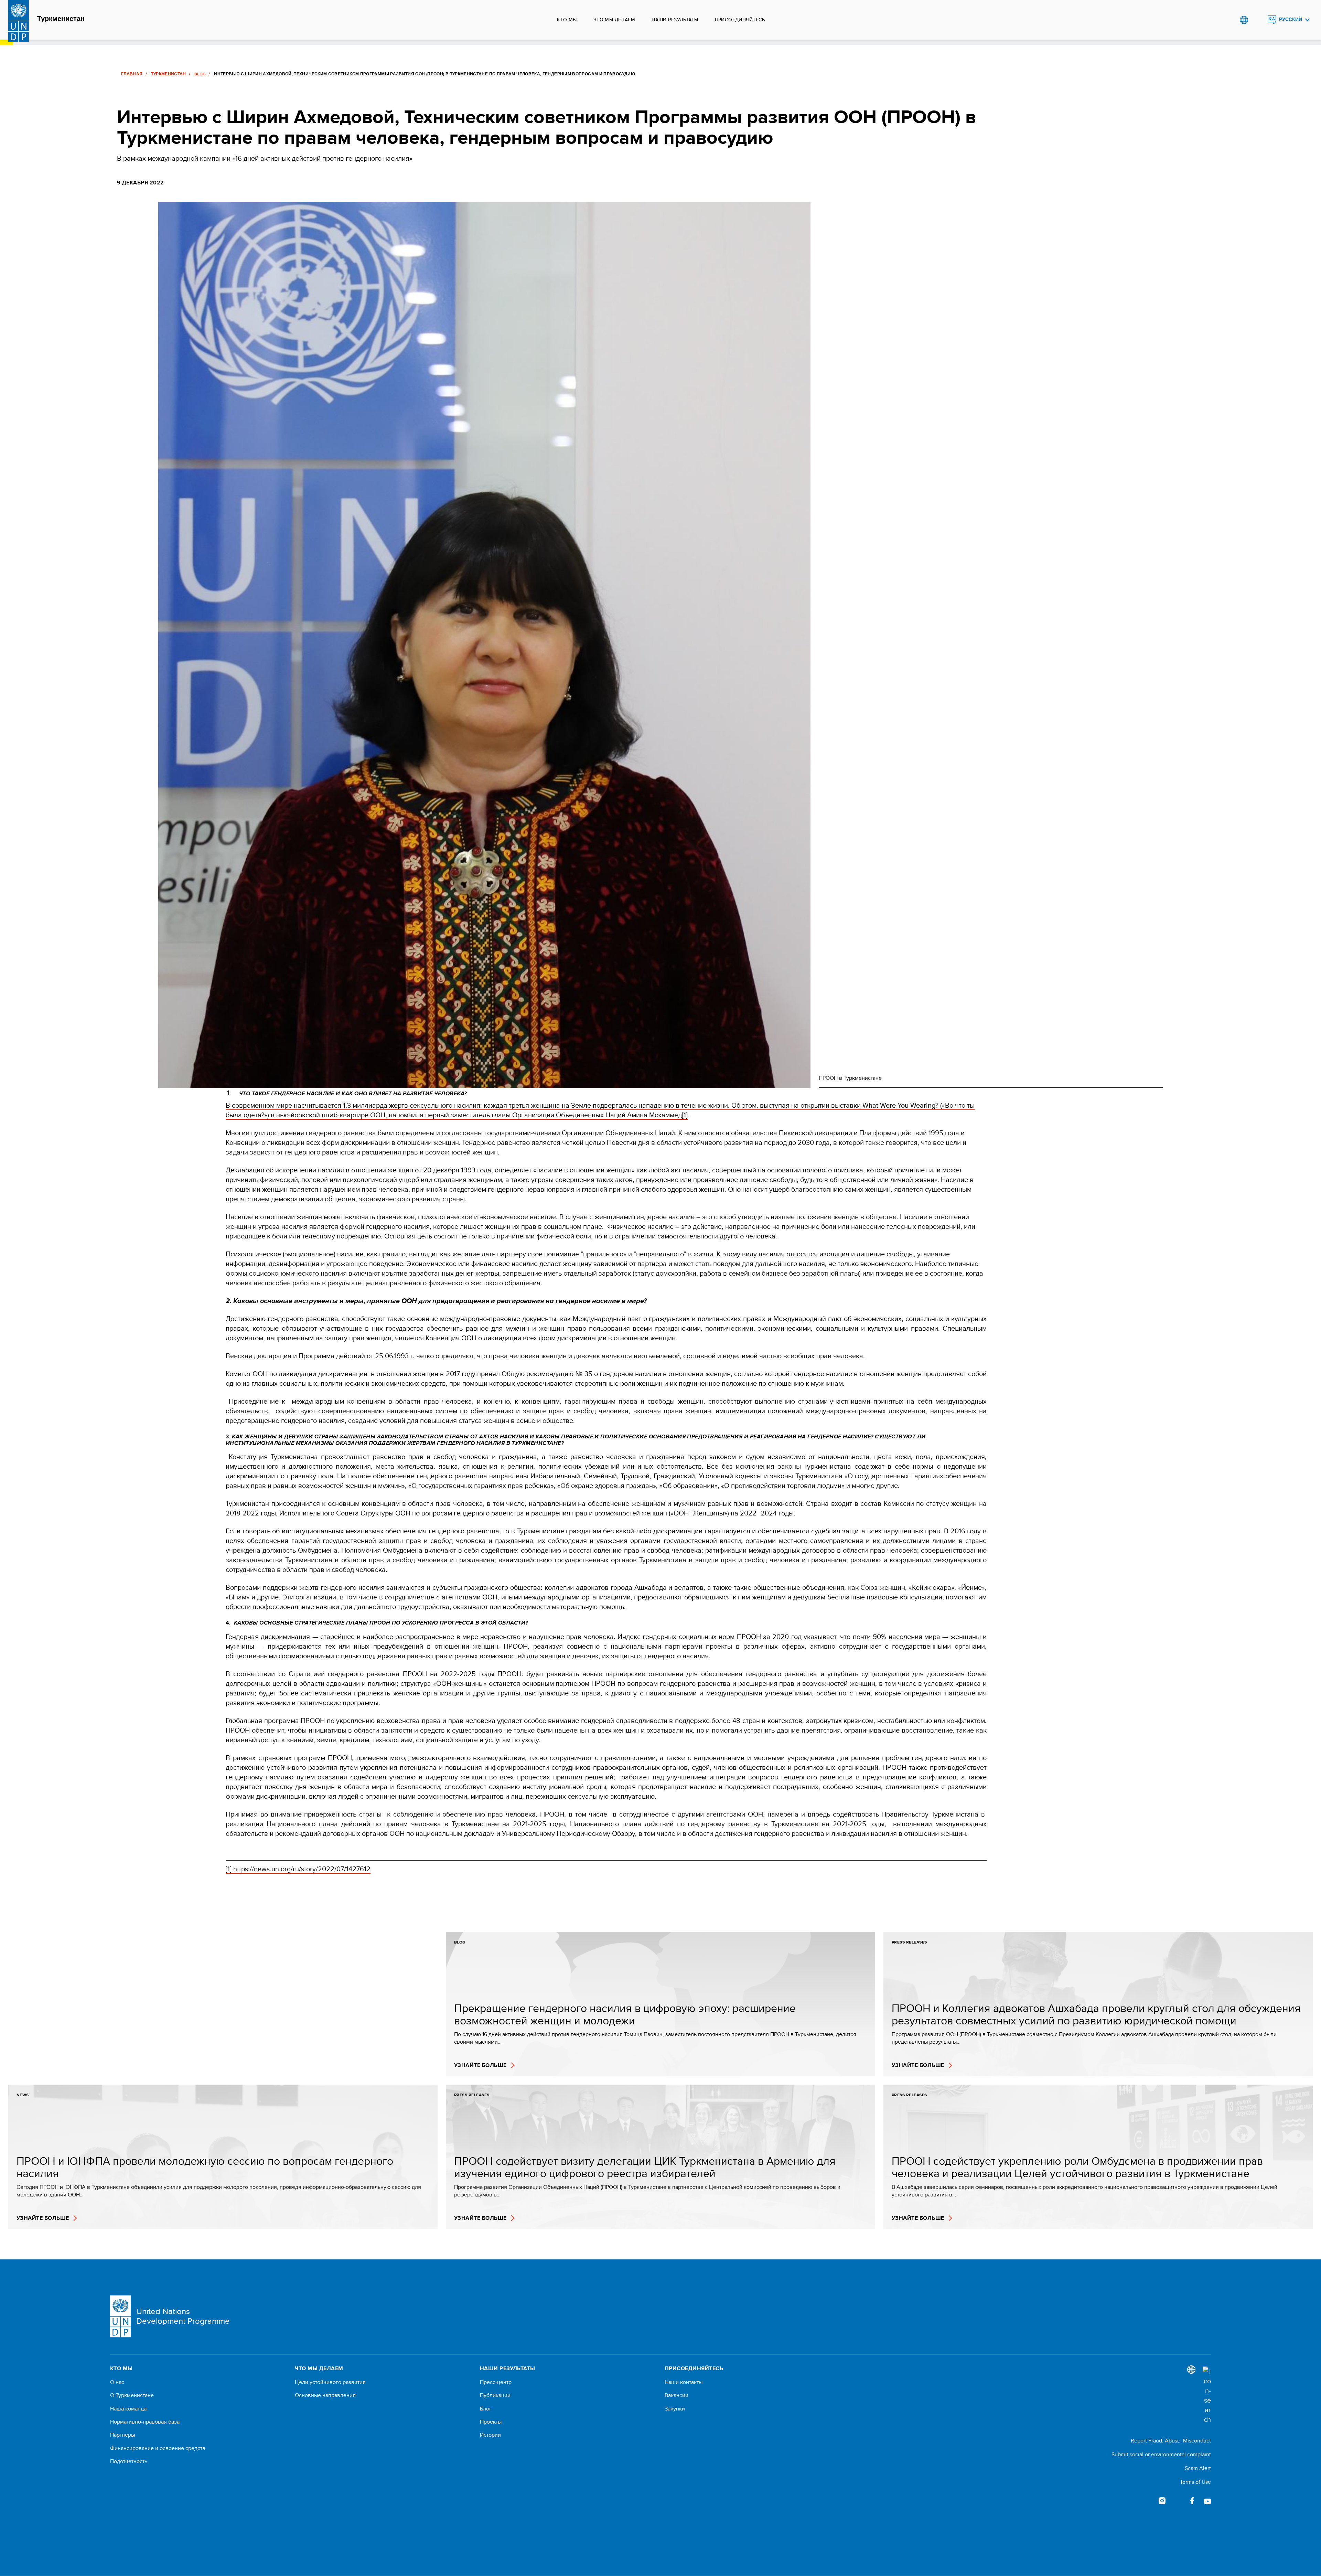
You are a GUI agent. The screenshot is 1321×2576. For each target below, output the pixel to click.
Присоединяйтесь (740, 20)
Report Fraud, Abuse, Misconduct (1171, 2441)
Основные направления (325, 2395)
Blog (200, 74)
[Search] (1207, 2395)
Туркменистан (61, 19)
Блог (486, 2409)
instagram (1162, 2501)
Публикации (495, 2395)
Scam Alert (1198, 2468)
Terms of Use (1195, 2482)
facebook (1192, 2501)
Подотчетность (129, 2461)
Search (1258, 20)
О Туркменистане (132, 2395)
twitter (1177, 2501)
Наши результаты (675, 20)
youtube (1207, 2501)
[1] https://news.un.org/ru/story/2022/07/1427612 (298, 1869)
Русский (1291, 19)
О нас (117, 2382)
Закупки (675, 2409)
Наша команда (128, 2409)
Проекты (491, 2422)
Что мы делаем (614, 20)
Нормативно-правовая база (145, 2422)
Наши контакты (684, 2382)
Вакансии (676, 2395)
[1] (685, 1115)
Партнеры (122, 2435)
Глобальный (1244, 20)
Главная (132, 74)
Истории (490, 2435)
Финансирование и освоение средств (158, 2448)
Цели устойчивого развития (330, 2382)
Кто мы (567, 20)
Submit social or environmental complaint (1161, 2454)
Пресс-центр (496, 2382)
